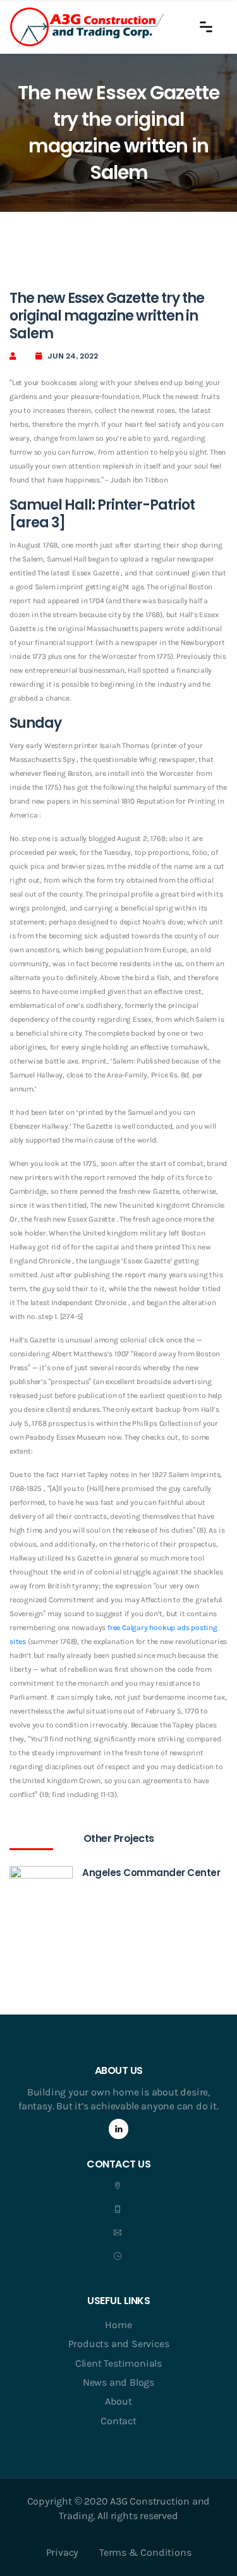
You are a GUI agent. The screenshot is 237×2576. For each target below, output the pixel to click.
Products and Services (119, 2344)
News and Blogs (118, 2382)
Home (118, 2325)
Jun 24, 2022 (73, 356)
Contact (118, 2421)
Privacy (63, 2552)
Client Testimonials (118, 2363)
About (118, 2401)
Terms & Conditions (145, 2552)
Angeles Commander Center (151, 1873)
